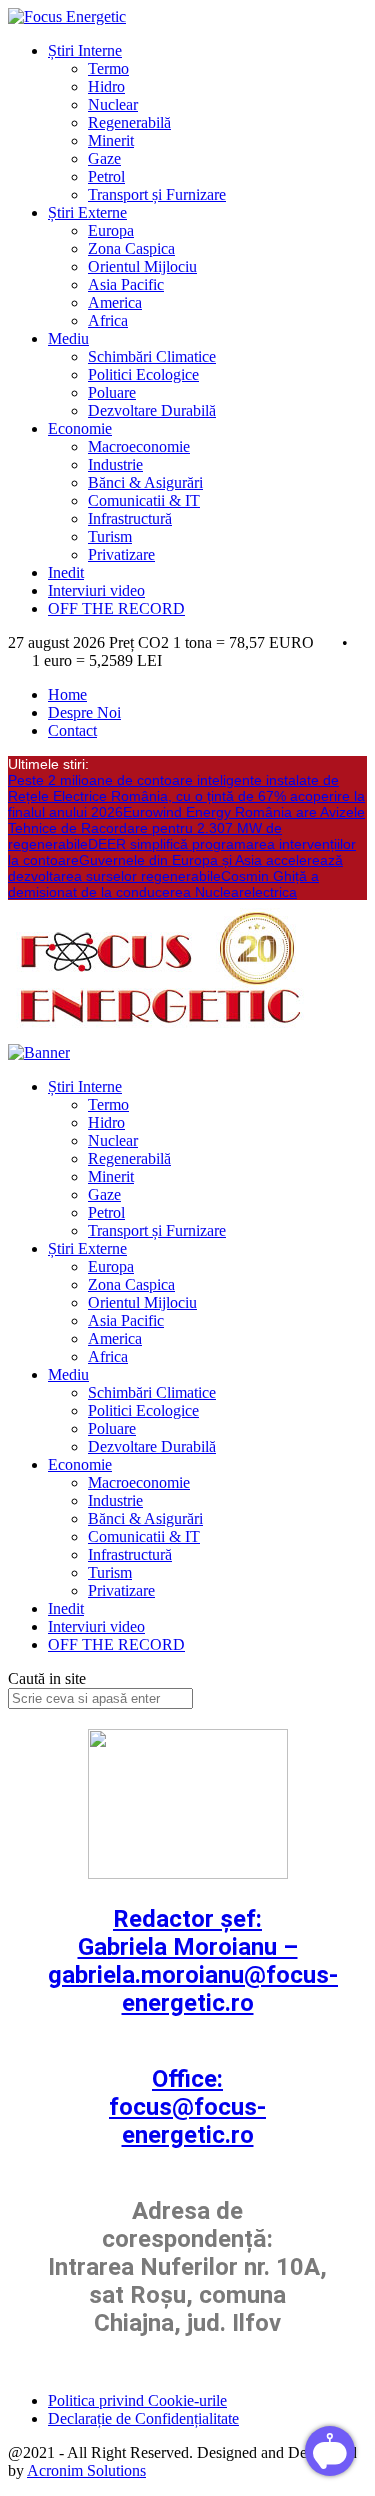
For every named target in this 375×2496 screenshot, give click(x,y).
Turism (110, 536)
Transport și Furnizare (157, 194)
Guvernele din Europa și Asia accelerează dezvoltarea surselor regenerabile (175, 868)
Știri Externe (87, 212)
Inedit (66, 572)
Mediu (68, 338)
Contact (72, 730)
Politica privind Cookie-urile (137, 2400)
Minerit (111, 140)
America (115, 302)
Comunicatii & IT (144, 500)
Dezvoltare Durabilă (152, 410)
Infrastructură (130, 518)
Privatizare (121, 554)
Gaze (104, 158)
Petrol (106, 176)
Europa (111, 230)
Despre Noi (84, 712)
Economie (80, 428)
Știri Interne (85, 50)
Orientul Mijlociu (142, 266)
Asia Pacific (126, 284)
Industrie (115, 464)
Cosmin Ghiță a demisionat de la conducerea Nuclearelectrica (163, 884)
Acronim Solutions (86, 2470)
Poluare (112, 392)
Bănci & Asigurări (145, 482)
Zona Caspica (131, 248)
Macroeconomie (139, 446)
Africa (108, 320)
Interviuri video (96, 590)
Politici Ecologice (143, 374)
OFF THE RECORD (116, 608)
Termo (108, 68)
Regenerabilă (129, 122)
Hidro (106, 86)
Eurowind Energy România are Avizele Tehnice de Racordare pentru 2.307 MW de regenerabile (186, 828)
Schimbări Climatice (152, 356)
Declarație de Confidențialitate (143, 2418)
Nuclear (113, 104)
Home (67, 694)
